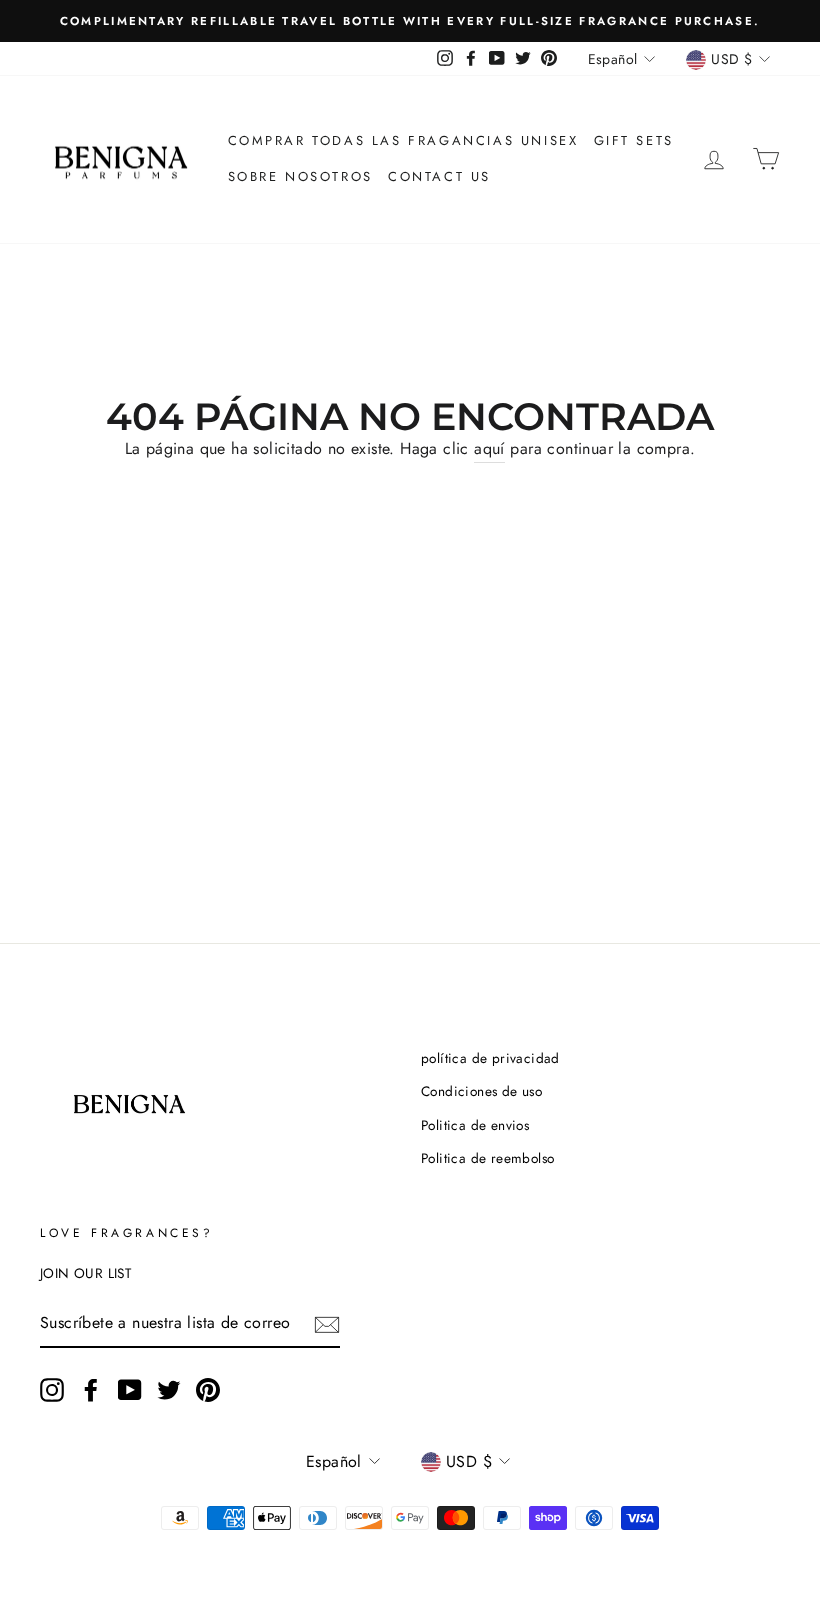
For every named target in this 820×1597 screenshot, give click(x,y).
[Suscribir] (327, 1324)
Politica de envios (475, 1125)
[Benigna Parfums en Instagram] (52, 1390)
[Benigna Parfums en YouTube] (130, 1390)
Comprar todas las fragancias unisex (403, 140)
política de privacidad (490, 1058)
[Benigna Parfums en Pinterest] (208, 1390)
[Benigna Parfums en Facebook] (91, 1390)
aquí (489, 448)
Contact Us (439, 176)
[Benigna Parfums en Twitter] (169, 1390)
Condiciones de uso (481, 1091)
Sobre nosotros (300, 176)
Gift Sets (634, 140)
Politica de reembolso (487, 1158)
